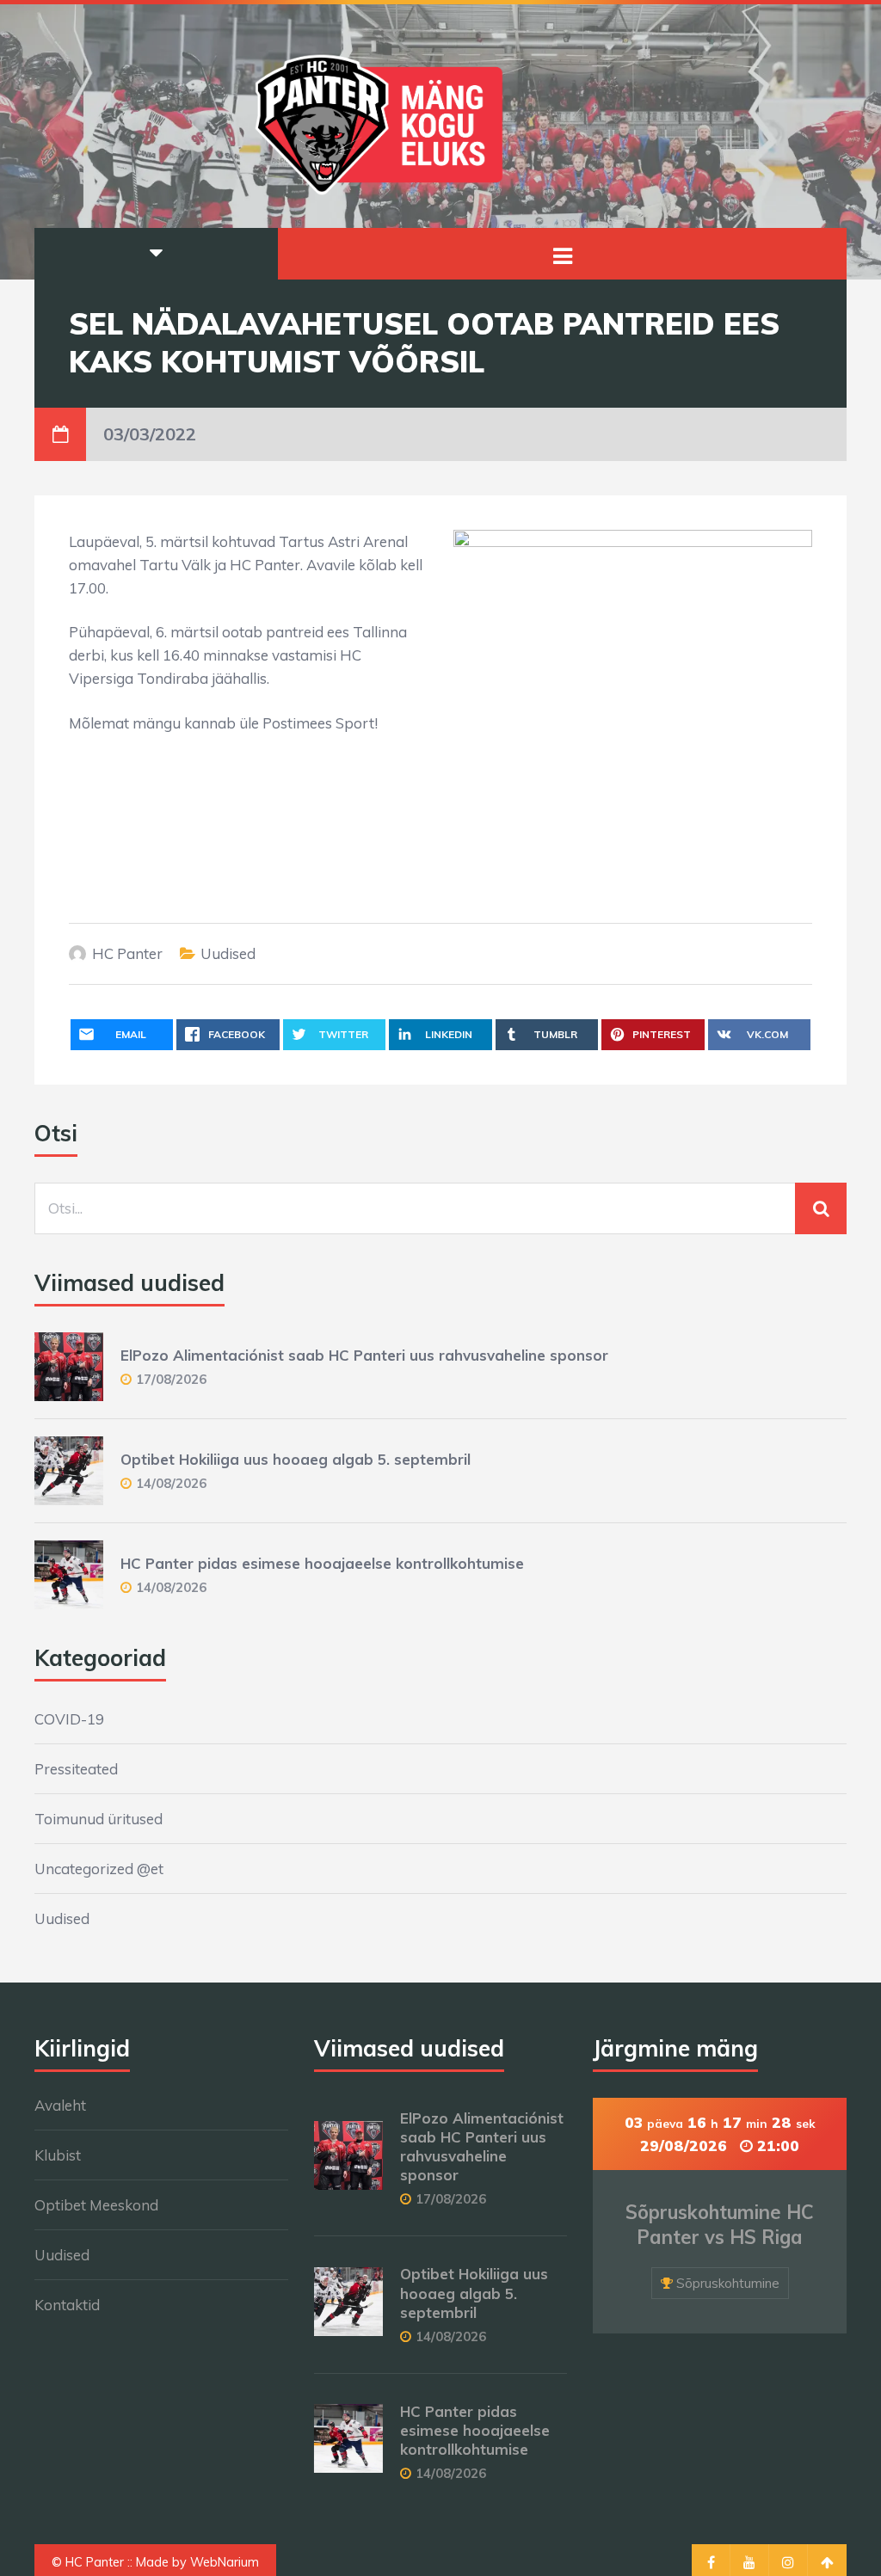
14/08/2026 (171, 1483)
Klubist (58, 2155)
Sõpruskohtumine (728, 2283)
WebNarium (225, 2562)
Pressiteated (76, 1769)
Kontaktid (67, 2305)
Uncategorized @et (99, 1869)
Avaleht (60, 2105)
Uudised (228, 953)
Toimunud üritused (99, 1819)
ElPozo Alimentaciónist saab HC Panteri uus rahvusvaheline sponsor (364, 1355)
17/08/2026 (171, 1379)
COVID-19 (69, 1719)
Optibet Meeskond (96, 2205)
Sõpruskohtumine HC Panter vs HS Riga (720, 2225)
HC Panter (127, 953)
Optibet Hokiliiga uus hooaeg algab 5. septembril (296, 1459)
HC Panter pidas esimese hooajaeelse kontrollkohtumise (322, 1563)
